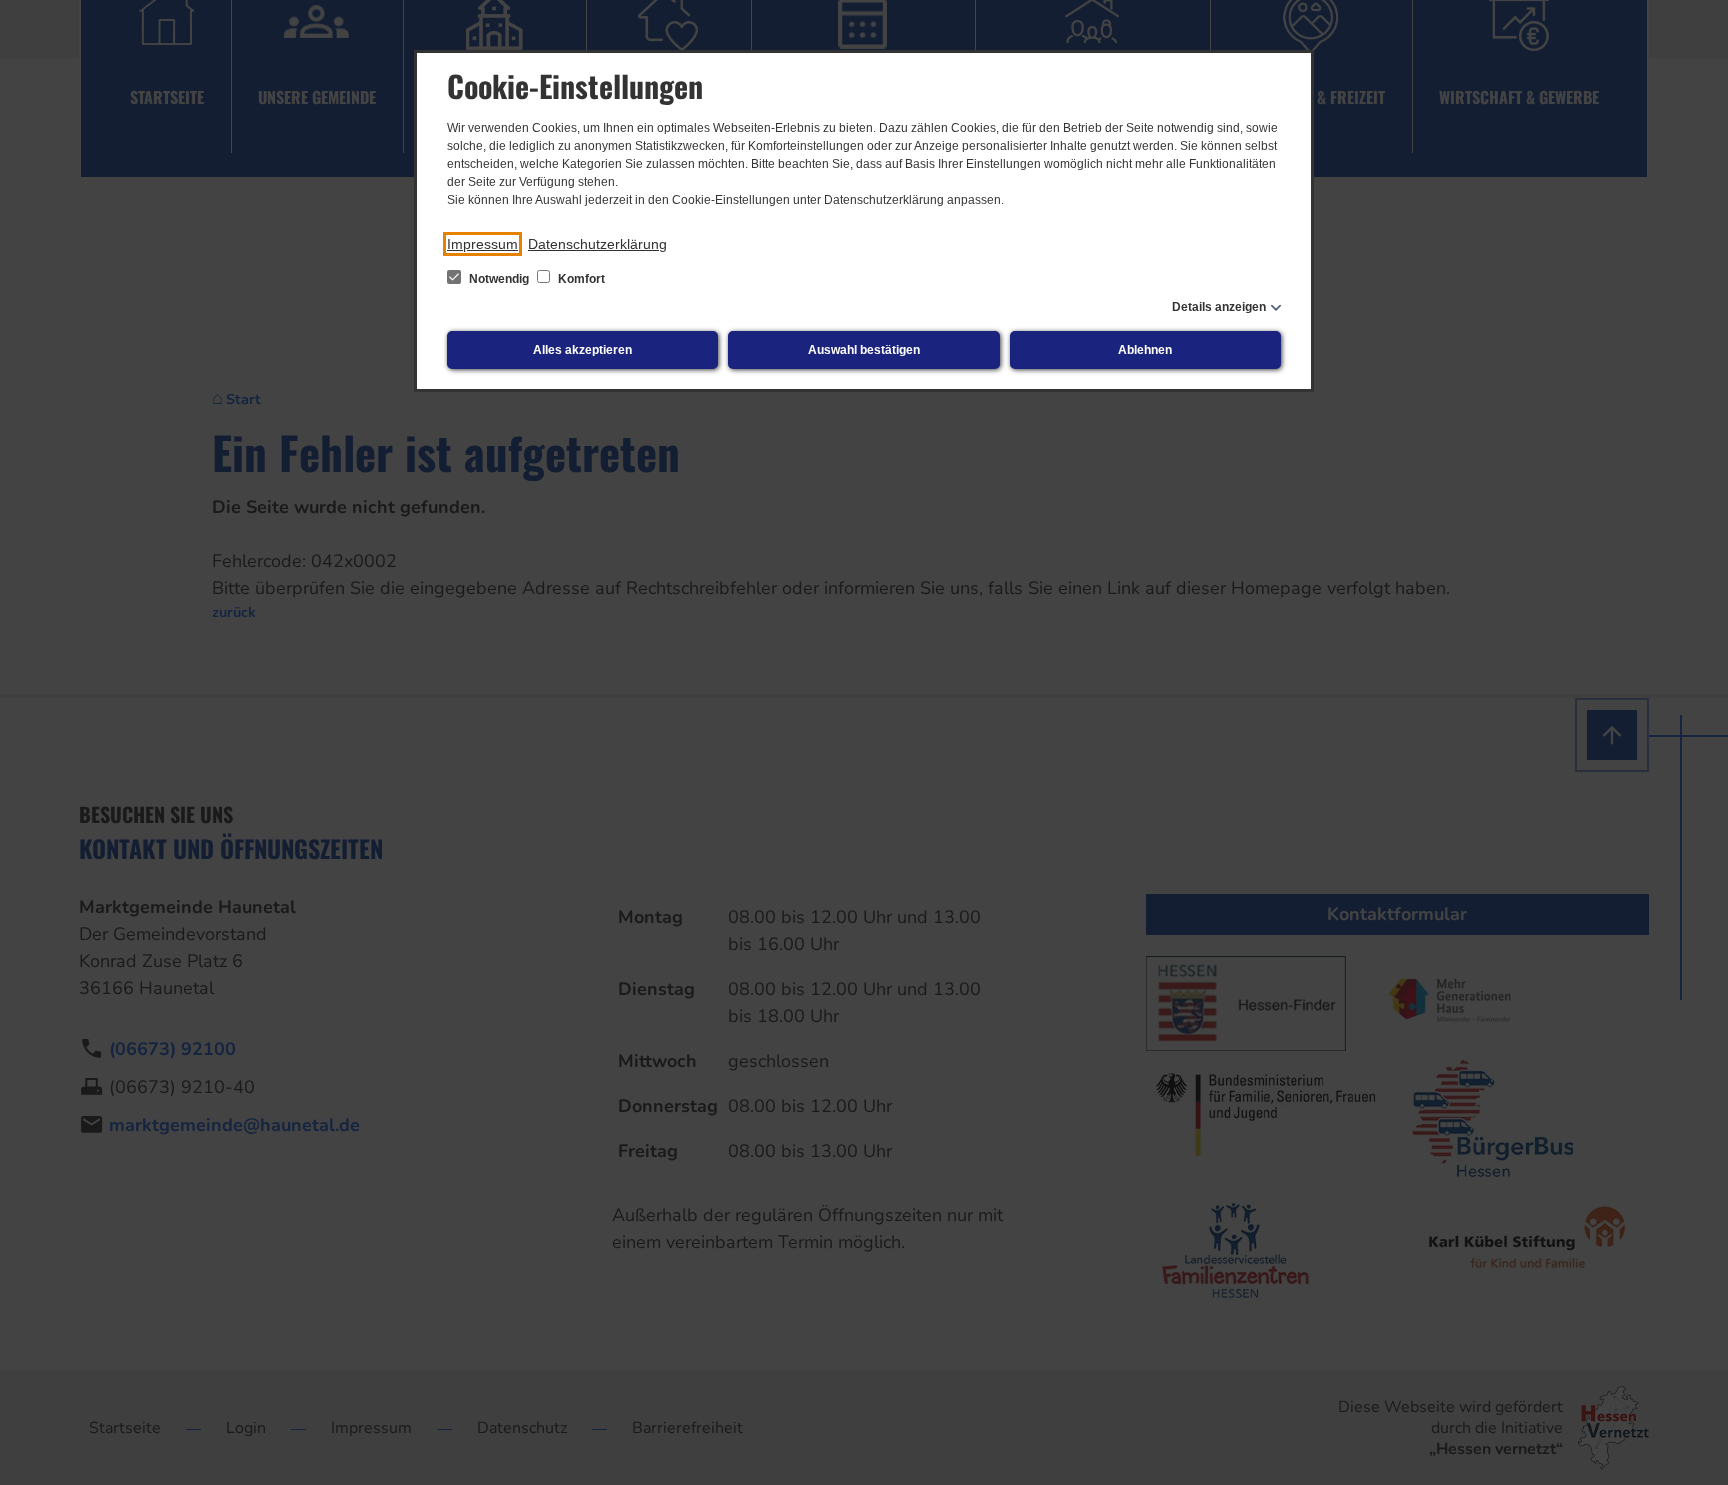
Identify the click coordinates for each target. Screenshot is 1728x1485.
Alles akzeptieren (582, 350)
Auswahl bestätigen (864, 350)
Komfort (580, 279)
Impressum (482, 244)
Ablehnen (1145, 350)
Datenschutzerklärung (597, 244)
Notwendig (499, 279)
